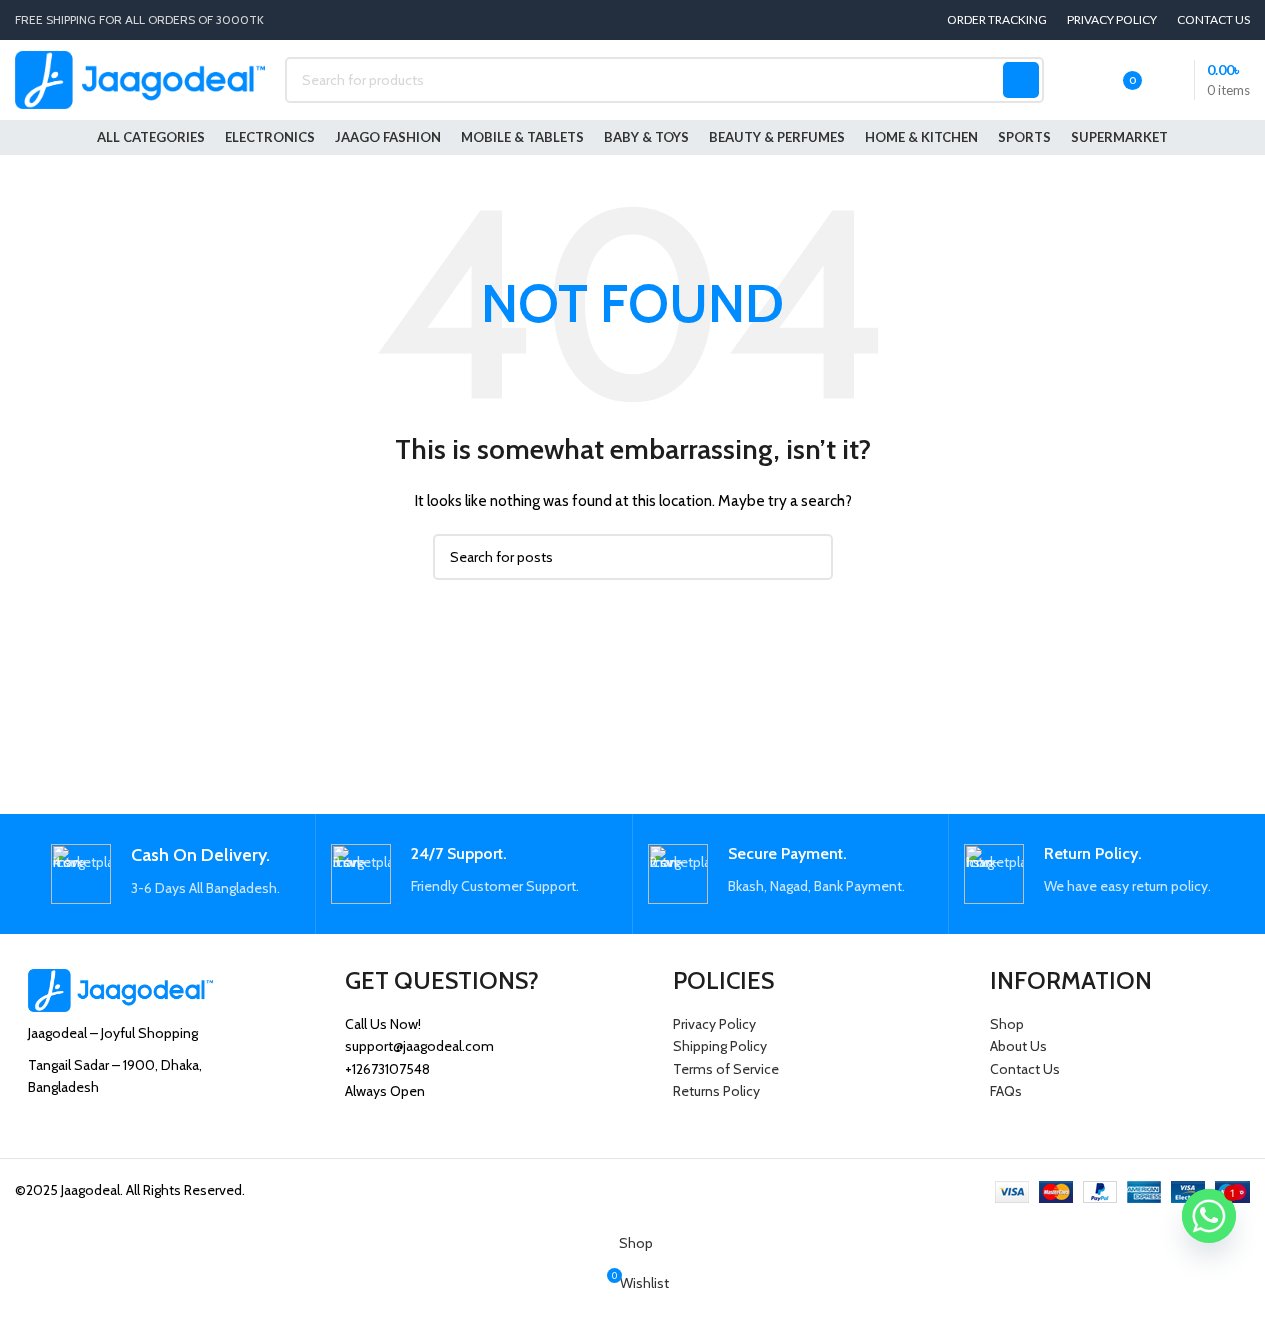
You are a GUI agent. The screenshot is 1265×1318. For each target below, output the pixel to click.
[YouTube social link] (116, 1128)
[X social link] (65, 1128)
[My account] (1072, 80)
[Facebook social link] (40, 1128)
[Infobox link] (165, 874)
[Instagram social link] (90, 1128)
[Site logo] (140, 78)
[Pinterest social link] (141, 1128)
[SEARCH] (1021, 80)
